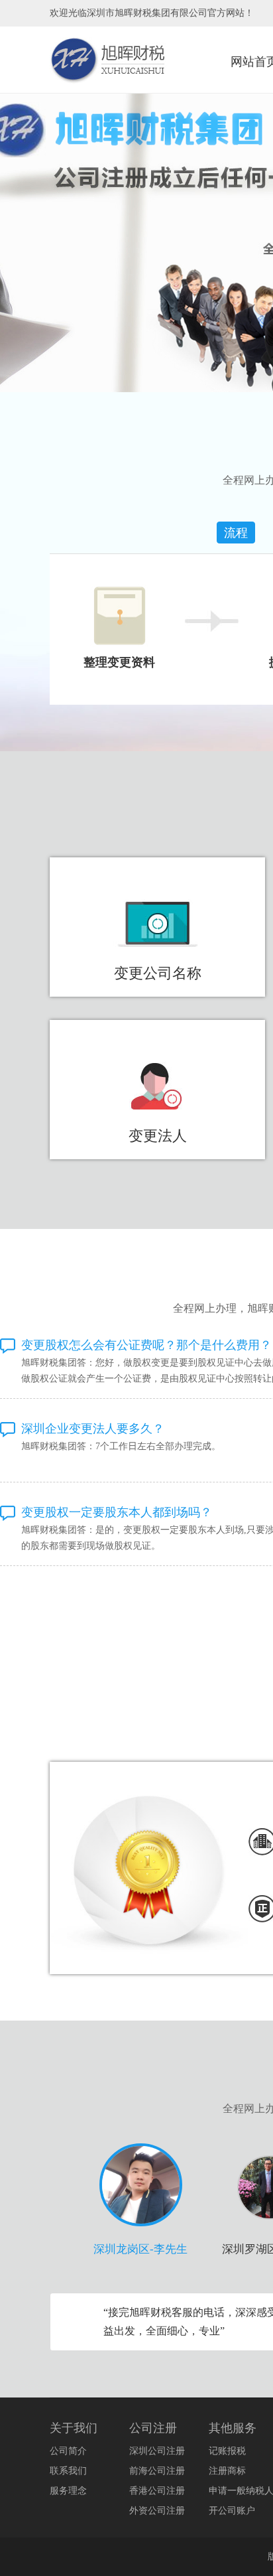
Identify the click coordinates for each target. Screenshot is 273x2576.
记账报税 (227, 2451)
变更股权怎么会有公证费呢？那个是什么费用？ (146, 1345)
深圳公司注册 (157, 2451)
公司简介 (68, 2451)
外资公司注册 (157, 2511)
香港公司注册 (157, 2491)
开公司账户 (232, 2511)
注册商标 (227, 2471)
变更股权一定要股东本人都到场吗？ (117, 1512)
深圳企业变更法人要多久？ (93, 1429)
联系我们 (68, 2471)
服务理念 (68, 2491)
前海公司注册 (157, 2471)
